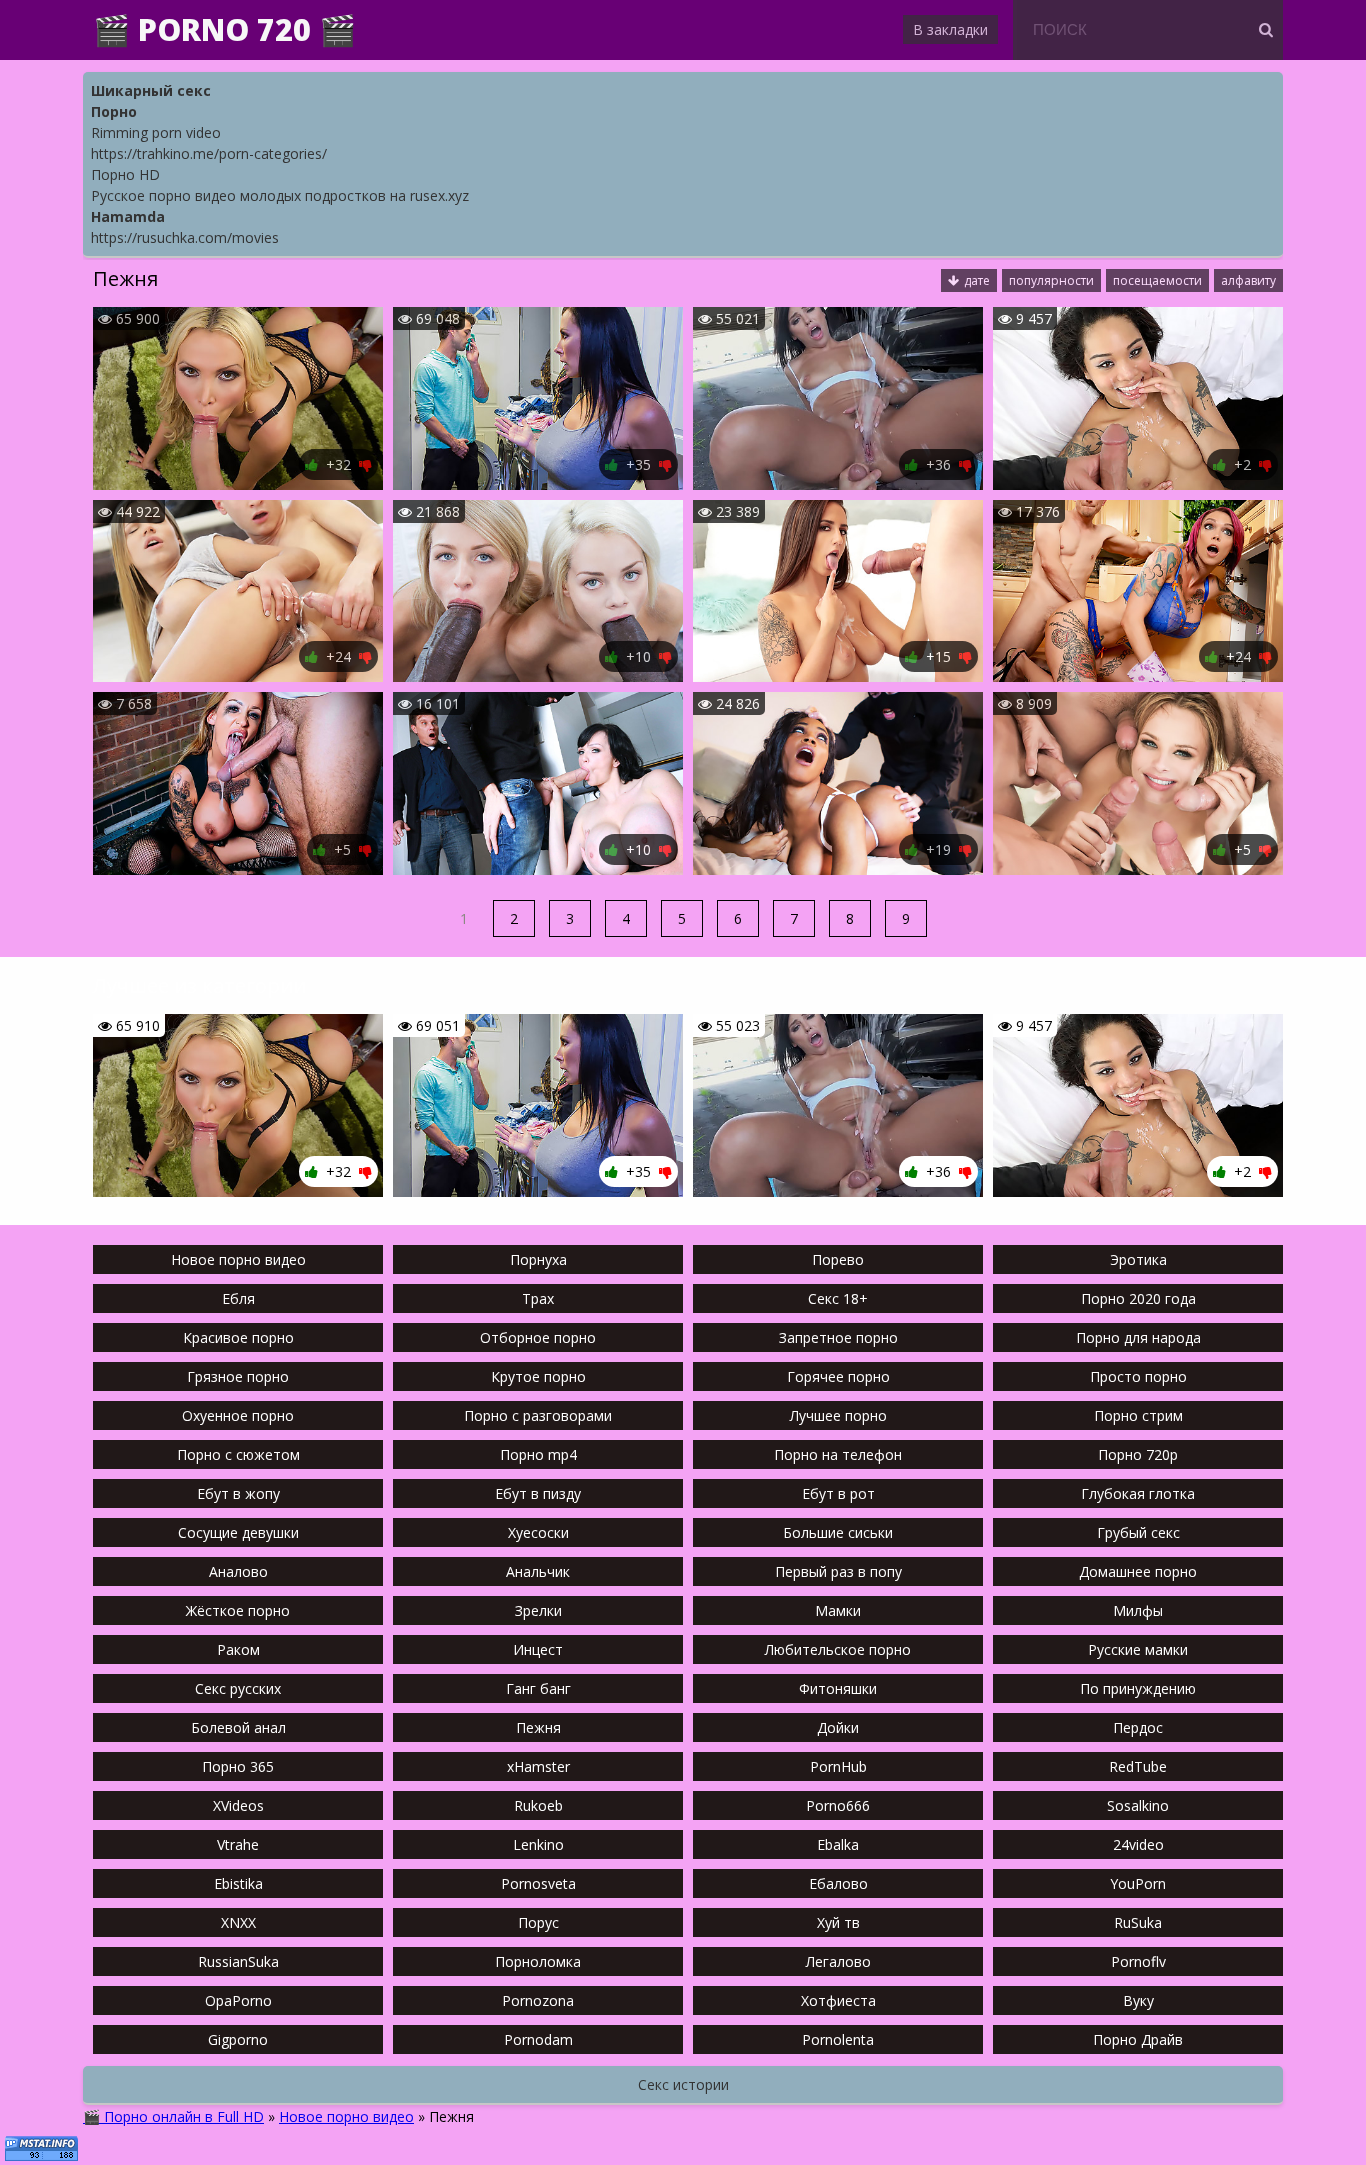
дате (977, 280)
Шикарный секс (151, 90)
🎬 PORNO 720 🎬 (224, 29)
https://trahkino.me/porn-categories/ (209, 153)
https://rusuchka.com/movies (185, 237)
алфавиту (1248, 280)
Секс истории (683, 2084)
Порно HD (125, 174)
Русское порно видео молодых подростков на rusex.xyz (280, 195)
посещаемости (1157, 280)
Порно (114, 111)
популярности (1051, 280)
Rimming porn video (156, 132)
